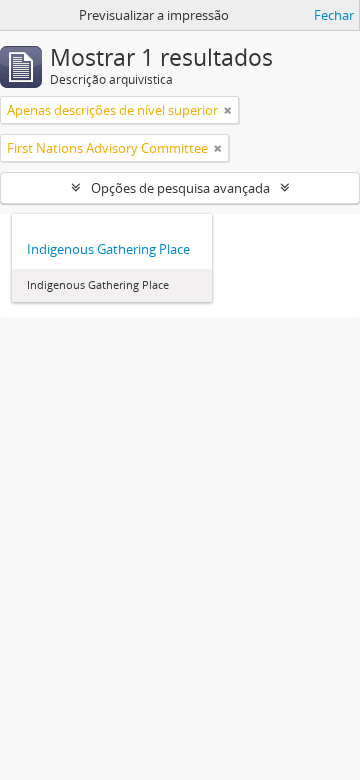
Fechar (334, 15)
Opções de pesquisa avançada (180, 188)
